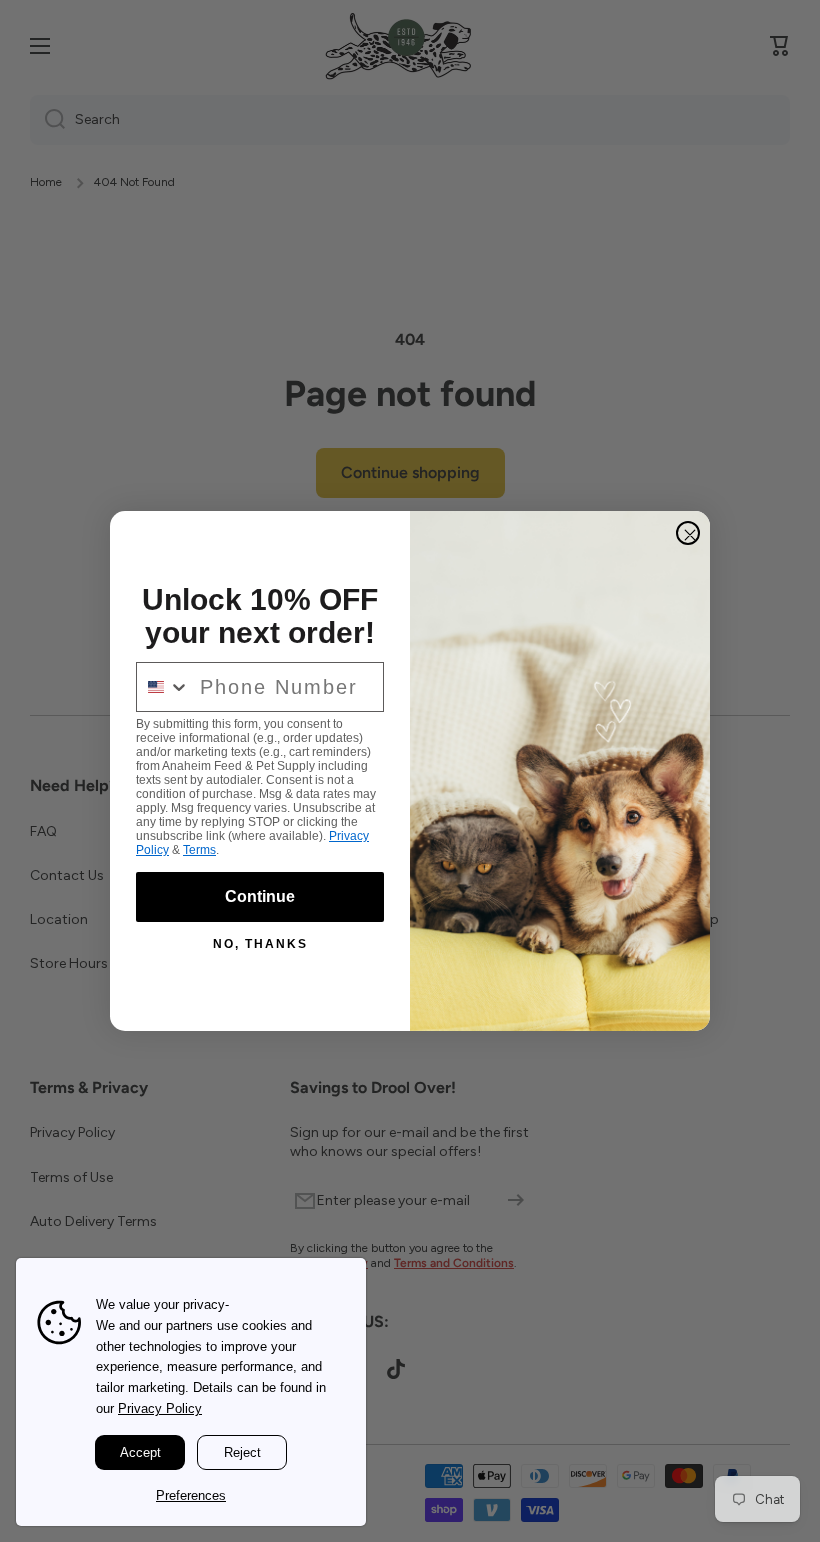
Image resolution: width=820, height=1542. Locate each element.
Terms (199, 850)
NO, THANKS (260, 944)
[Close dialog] (688, 533)
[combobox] (163, 687)
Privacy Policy (160, 1408)
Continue (260, 896)
